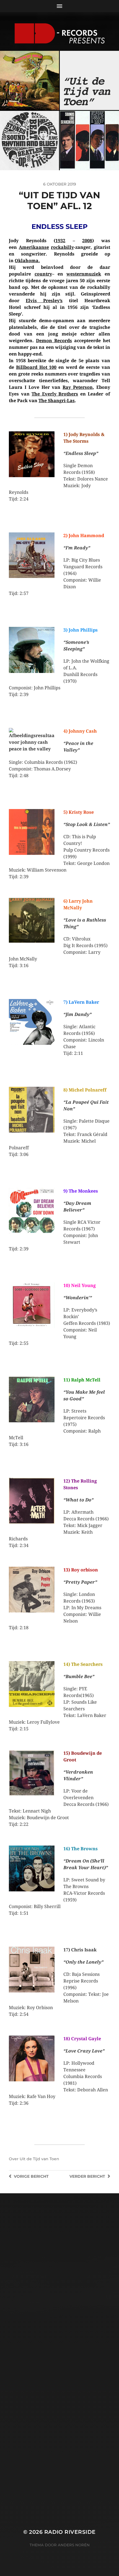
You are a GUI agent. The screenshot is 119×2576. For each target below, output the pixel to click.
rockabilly (62, 247)
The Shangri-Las (57, 401)
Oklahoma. (27, 261)
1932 (60, 241)
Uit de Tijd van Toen (39, 2159)
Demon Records (54, 341)
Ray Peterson (78, 387)
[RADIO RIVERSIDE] (60, 33)
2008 (87, 241)
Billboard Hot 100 (36, 367)
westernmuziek (84, 274)
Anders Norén (74, 2545)
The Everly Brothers (55, 394)
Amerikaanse (34, 247)
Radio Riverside (70, 2532)
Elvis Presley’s (44, 301)
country (43, 274)
